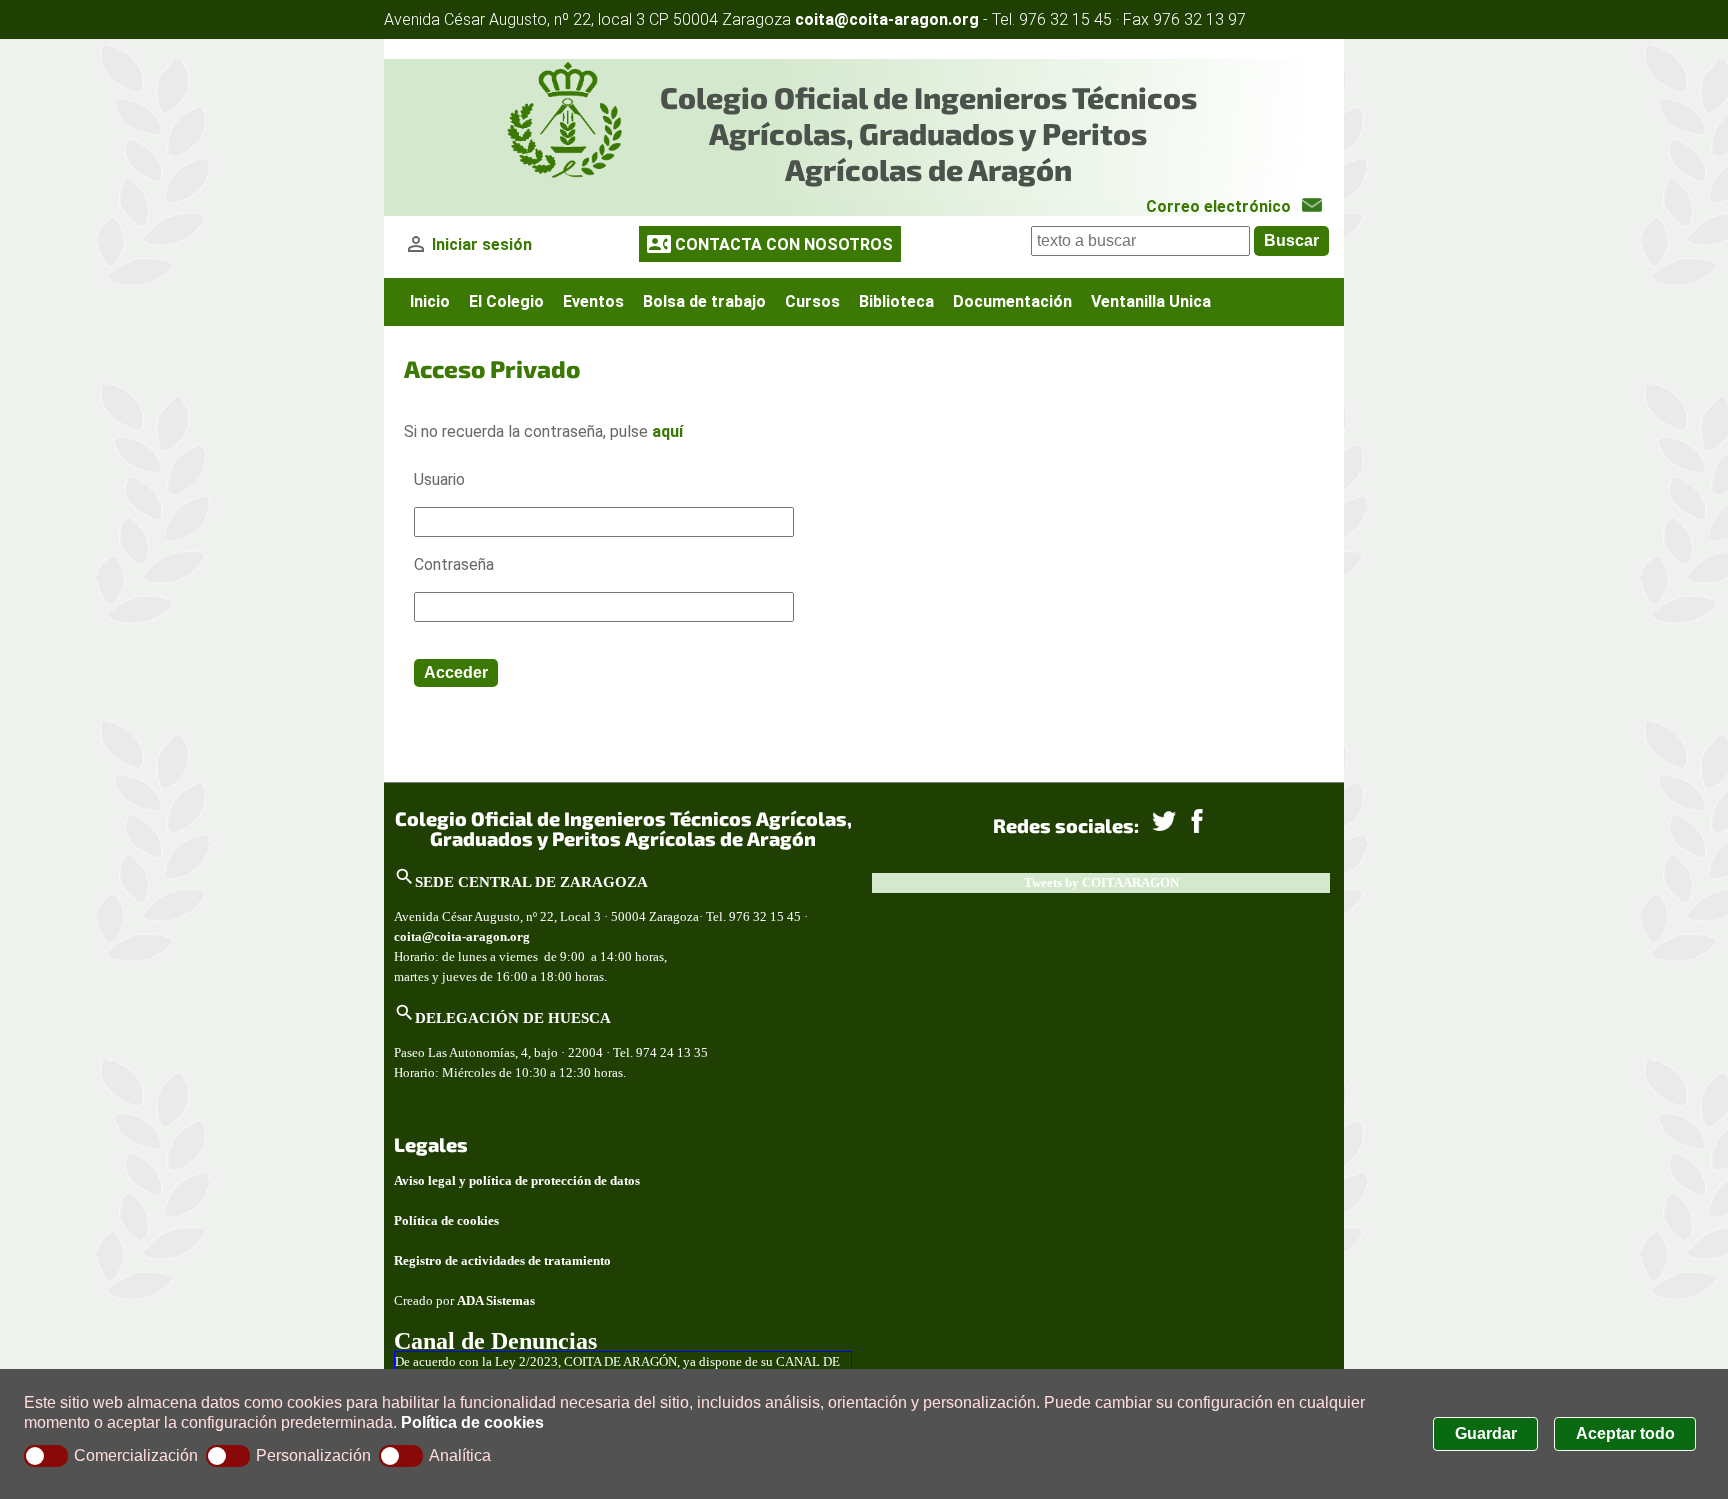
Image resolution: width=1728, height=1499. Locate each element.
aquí (667, 431)
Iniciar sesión (482, 244)
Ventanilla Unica (1151, 301)
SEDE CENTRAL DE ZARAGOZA (531, 881)
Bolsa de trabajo (704, 301)
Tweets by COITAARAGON (1101, 882)
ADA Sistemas (496, 1300)
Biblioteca (896, 301)
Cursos (812, 301)
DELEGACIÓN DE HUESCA (513, 1017)
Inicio (430, 301)
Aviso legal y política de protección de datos (517, 1180)
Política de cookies (472, 1422)
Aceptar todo (1625, 1433)
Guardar (1486, 1433)
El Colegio (506, 301)
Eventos (593, 301)
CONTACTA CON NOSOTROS (784, 244)
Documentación (1012, 301)
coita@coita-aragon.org (887, 19)
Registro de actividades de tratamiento (502, 1260)
